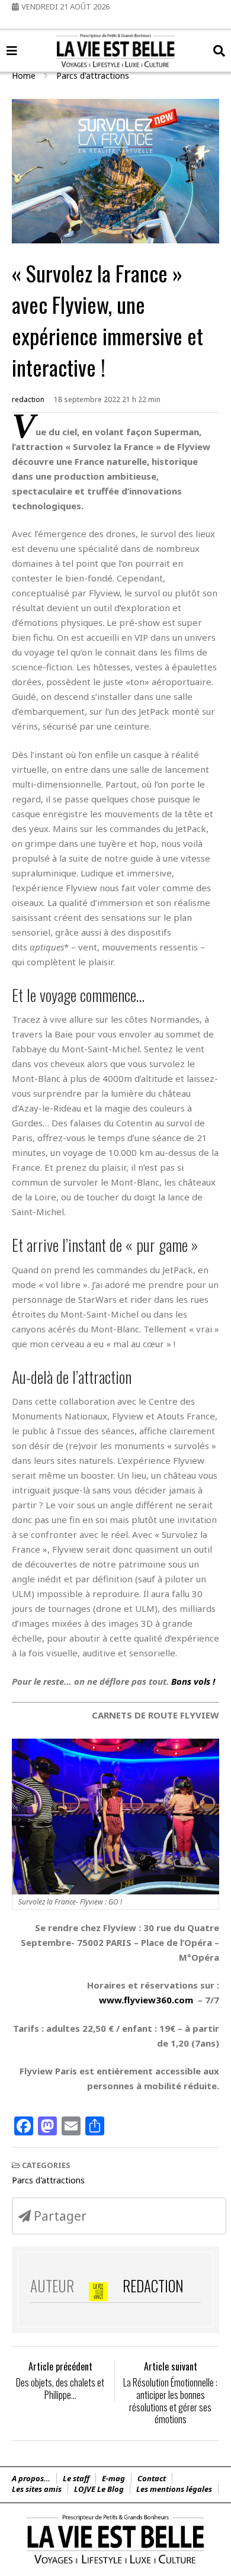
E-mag (113, 2478)
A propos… (31, 2478)
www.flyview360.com (146, 2000)
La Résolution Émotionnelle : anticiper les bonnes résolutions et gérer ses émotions (170, 2401)
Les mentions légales (174, 2489)
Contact (152, 2478)
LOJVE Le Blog (99, 2489)
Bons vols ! (193, 1681)
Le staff (76, 2478)
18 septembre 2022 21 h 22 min (107, 399)
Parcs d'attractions (48, 2180)
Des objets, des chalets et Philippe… (60, 2389)
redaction (28, 399)
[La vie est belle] (115, 2564)
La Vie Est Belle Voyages (116, 39)
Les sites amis (37, 2489)
